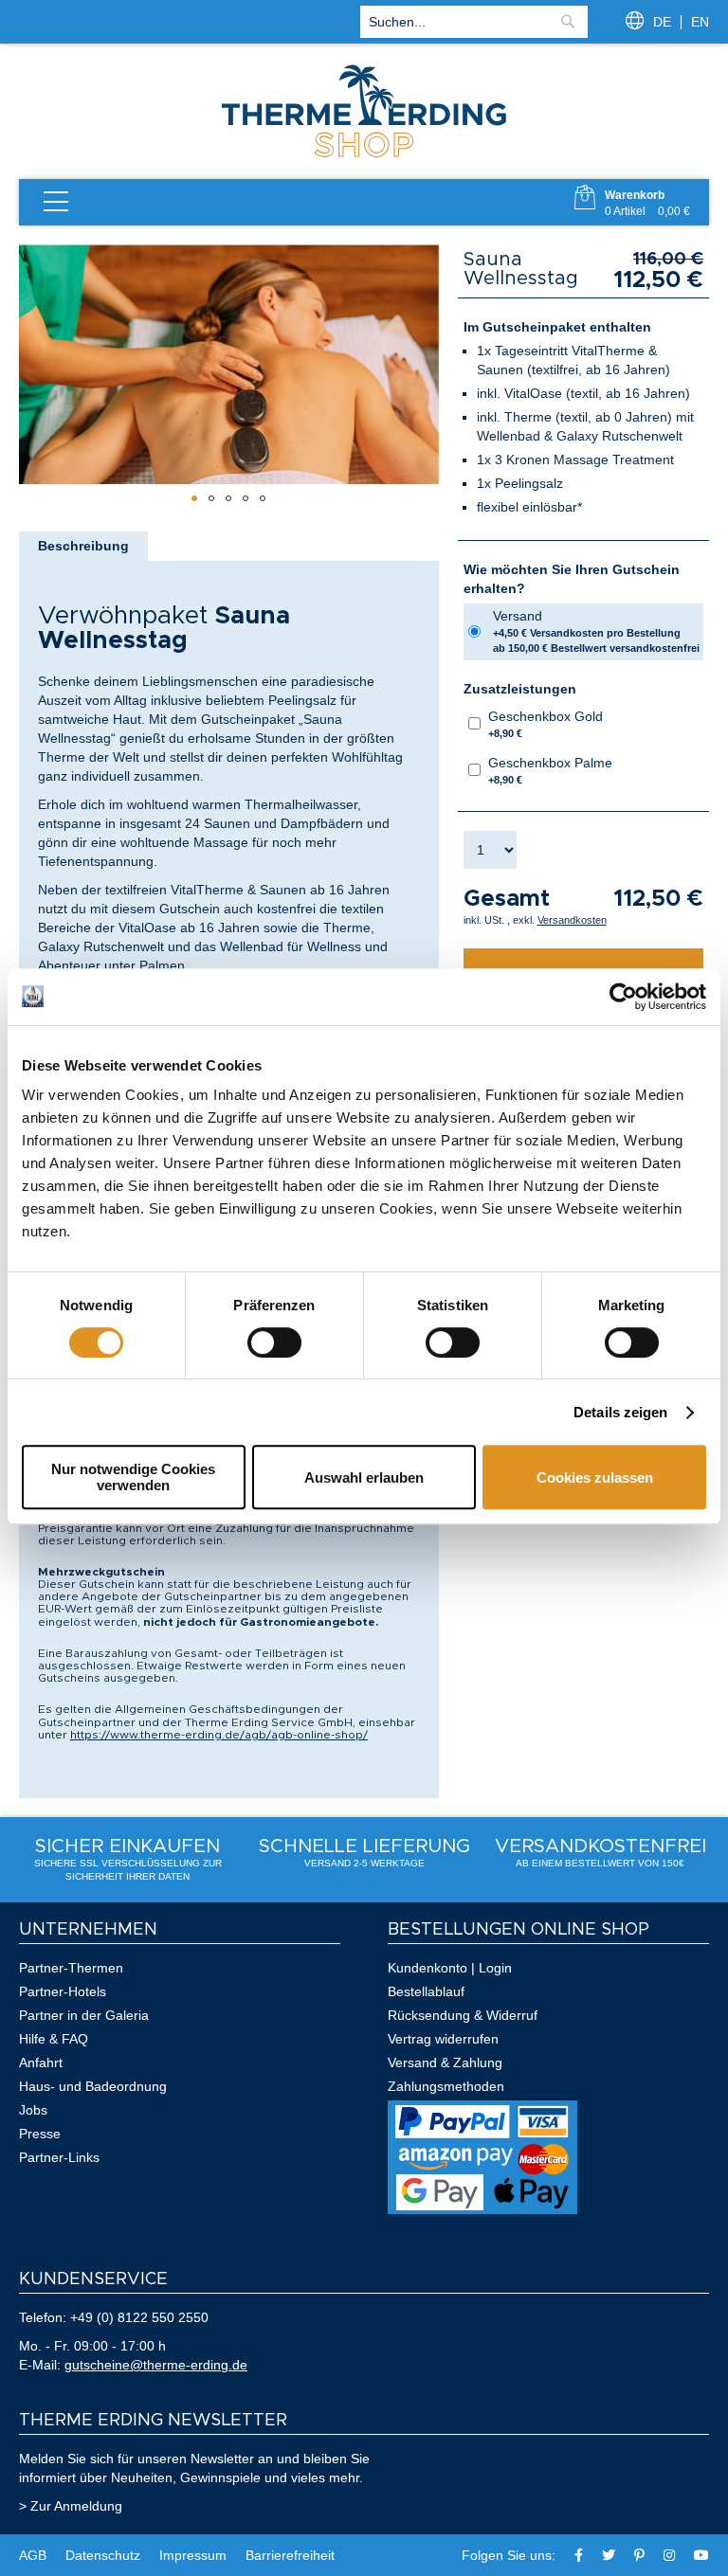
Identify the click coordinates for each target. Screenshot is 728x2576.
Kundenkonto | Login (450, 1968)
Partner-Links (59, 2157)
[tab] (83, 546)
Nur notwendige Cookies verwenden (133, 1477)
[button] (194, 498)
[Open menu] (56, 202)
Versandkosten (572, 920)
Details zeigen (620, 1412)
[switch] (274, 1342)
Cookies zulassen (595, 1477)
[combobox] (474, 22)
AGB (33, 2555)
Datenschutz (103, 2555)
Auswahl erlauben (364, 1477)
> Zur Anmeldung (71, 2506)
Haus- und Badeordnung (93, 2086)
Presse (40, 2134)
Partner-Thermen (71, 1968)
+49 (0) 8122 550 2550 (139, 2317)
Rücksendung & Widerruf (463, 2015)
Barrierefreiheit (290, 2555)
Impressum (193, 2555)
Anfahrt (41, 2063)
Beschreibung (83, 546)
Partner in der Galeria (84, 2015)
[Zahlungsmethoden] (482, 2209)
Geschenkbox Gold (546, 724)
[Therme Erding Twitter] (609, 2555)
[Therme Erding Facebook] (579, 2555)
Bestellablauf (426, 1991)
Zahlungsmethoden (446, 2086)
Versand (596, 631)
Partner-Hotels (63, 1991)
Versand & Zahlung (445, 2063)
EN (700, 22)
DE (662, 22)
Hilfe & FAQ (54, 2039)
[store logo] (364, 155)
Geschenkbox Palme (550, 770)
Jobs (33, 2110)
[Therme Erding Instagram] (669, 2555)
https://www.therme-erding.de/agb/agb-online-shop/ (219, 1735)
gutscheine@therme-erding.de (156, 2365)
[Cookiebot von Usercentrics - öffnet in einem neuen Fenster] (623, 997)
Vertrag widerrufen (443, 2039)
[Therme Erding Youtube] (701, 2555)
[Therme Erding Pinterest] (639, 2555)
